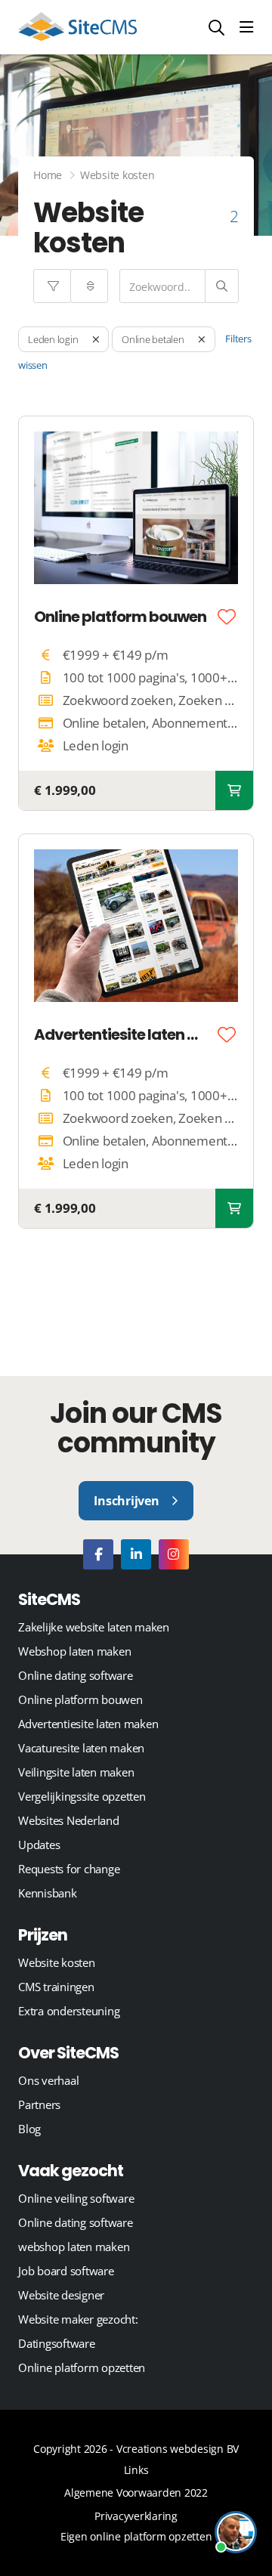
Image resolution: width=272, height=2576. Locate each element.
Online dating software (76, 1675)
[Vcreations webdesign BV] (77, 27)
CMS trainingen (56, 1987)
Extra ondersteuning (69, 2011)
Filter (52, 286)
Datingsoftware (57, 2343)
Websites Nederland (69, 1820)
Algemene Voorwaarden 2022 (136, 2493)
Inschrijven (126, 1501)
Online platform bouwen (120, 617)
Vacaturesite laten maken (81, 1748)
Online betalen (153, 339)
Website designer (61, 2295)
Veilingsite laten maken (76, 1772)
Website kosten (57, 1962)
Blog (29, 2129)
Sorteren (89, 286)
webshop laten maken (74, 2247)
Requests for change (69, 1869)
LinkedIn (136, 1554)
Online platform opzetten (82, 2367)
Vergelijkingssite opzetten (82, 1796)
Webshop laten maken (74, 1651)
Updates (39, 1845)
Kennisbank (48, 1893)
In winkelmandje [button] (234, 790)
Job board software (66, 2271)
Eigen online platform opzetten (136, 2536)
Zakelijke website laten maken (94, 1627)
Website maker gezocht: (78, 2319)
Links (136, 2470)
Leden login (53, 339)
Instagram (174, 1554)
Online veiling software (76, 2198)
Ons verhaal (48, 2080)
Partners (39, 2104)
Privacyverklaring (136, 2516)
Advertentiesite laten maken (123, 1034)
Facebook (98, 1554)
